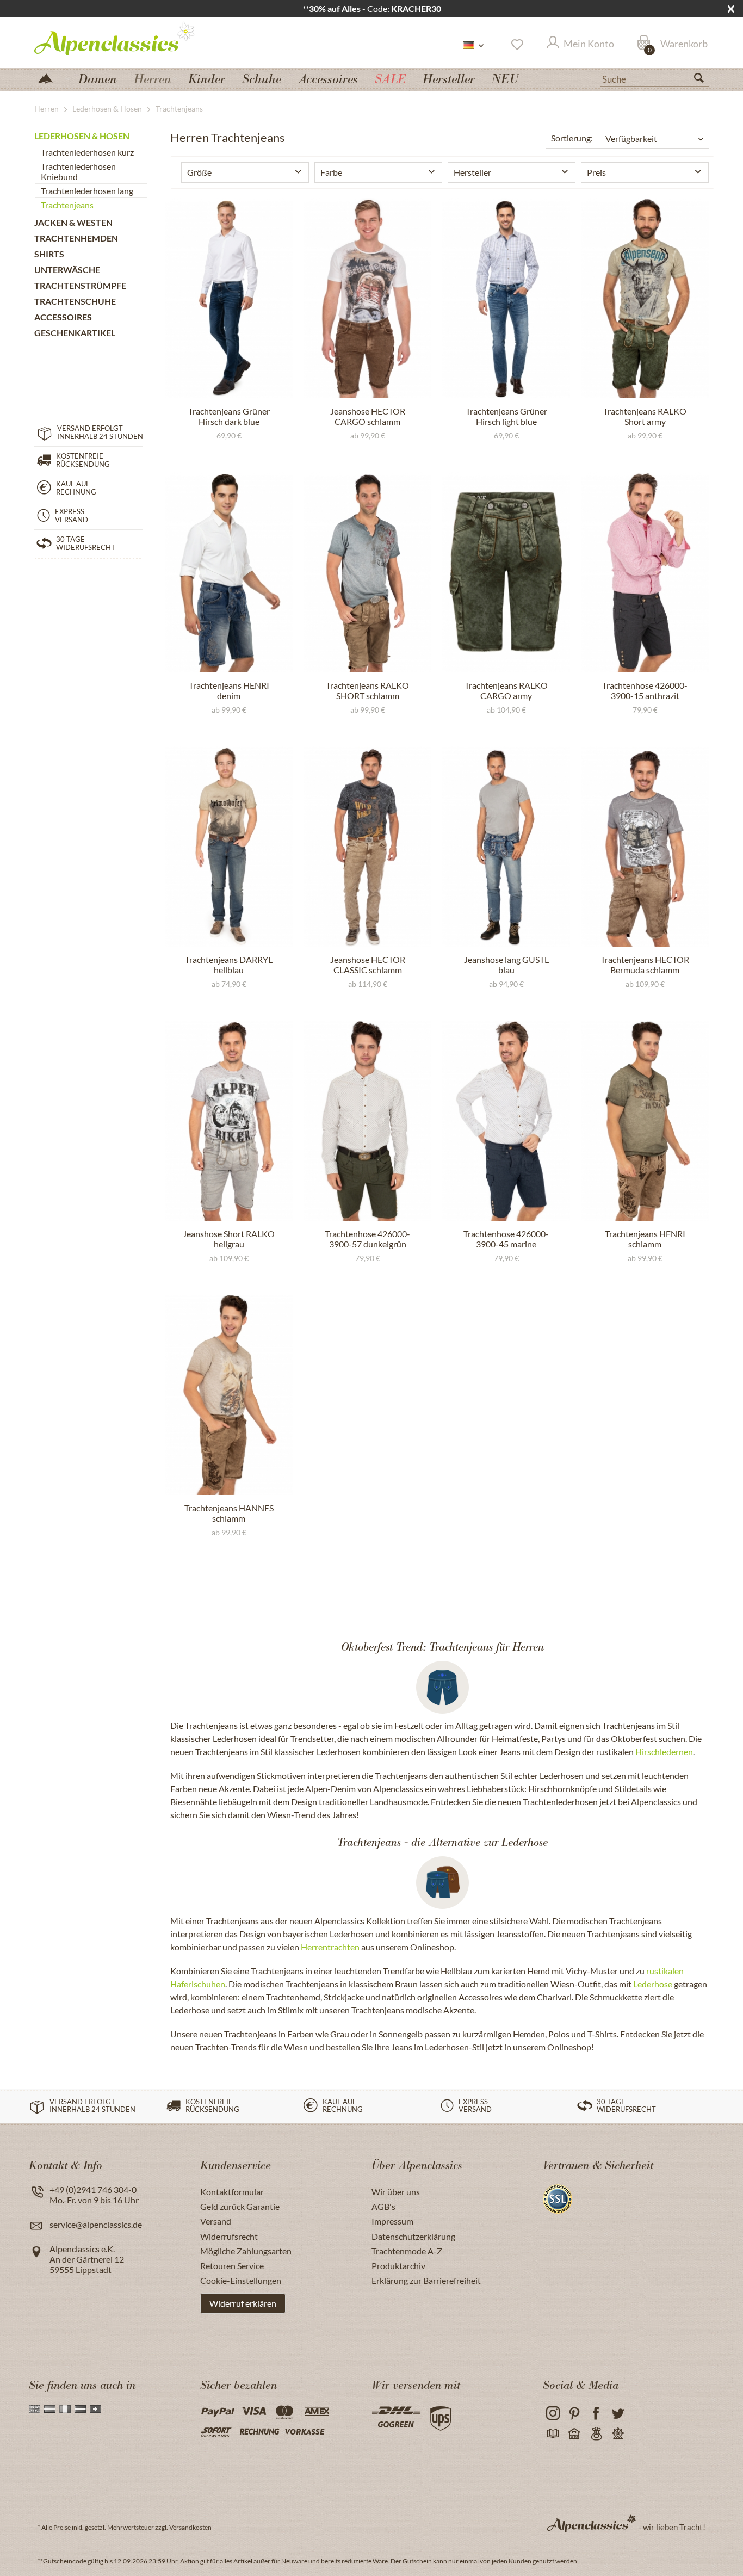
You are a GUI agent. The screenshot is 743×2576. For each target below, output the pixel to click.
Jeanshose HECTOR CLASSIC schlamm (368, 965)
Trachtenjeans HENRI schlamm (645, 1239)
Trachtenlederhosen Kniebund (78, 171)
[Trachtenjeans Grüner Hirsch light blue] (506, 298)
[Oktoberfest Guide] (574, 2434)
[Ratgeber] (552, 2434)
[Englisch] (35, 2409)
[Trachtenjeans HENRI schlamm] (645, 1121)
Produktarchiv (398, 2266)
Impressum (392, 2221)
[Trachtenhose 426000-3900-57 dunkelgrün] (367, 1121)
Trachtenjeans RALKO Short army (645, 416)
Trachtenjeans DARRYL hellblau (229, 965)
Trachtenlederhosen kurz (87, 152)
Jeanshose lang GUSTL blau (506, 965)
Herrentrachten (330, 1947)
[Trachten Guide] (596, 2434)
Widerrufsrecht (229, 2236)
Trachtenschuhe (75, 301)
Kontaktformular (232, 2192)
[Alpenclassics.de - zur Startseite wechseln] (134, 38)
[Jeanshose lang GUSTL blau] (506, 847)
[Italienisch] (65, 2409)
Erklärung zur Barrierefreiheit (426, 2280)
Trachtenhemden (76, 238)
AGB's (383, 2206)
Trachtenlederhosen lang (87, 191)
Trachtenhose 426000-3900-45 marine (506, 1239)
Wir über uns (396, 2192)
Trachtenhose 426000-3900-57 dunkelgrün (367, 1239)
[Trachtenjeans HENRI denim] (229, 572)
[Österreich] (80, 2409)
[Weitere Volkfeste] (618, 2434)
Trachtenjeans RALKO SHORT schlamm (367, 690)
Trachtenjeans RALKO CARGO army (506, 690)
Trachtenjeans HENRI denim (229, 690)
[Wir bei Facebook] (596, 2414)
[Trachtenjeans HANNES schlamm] (229, 1395)
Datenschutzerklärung (413, 2236)
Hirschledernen (664, 1752)
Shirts (49, 254)
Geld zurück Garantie (240, 2206)
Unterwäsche (67, 270)
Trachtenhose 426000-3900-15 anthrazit (645, 690)
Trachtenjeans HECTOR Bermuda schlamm (645, 965)
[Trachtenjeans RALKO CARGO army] (506, 572)
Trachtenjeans (67, 205)
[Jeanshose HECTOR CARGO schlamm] (367, 298)
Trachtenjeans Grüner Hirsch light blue (506, 416)
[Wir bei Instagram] (552, 2414)
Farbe (331, 172)
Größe (199, 172)
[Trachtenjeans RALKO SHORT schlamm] (367, 572)
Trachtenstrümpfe (80, 285)
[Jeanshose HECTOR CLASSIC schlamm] (367, 847)
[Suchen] (703, 80)
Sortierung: (572, 138)
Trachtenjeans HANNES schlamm (229, 1513)
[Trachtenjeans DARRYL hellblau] (229, 847)
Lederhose (653, 1984)
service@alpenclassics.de (96, 2224)
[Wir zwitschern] (618, 2414)
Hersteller (472, 172)
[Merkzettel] (516, 45)
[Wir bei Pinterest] (574, 2414)
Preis (596, 172)
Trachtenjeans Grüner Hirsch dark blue (229, 416)
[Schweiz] (95, 2409)
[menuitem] (654, 78)
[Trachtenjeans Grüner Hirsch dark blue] (229, 298)
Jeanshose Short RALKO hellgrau (229, 1239)
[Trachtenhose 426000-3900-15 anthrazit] (645, 572)
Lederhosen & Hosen (82, 136)
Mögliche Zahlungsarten (246, 2251)
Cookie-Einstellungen (241, 2280)
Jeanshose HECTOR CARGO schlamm (368, 416)
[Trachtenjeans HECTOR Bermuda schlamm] (645, 847)
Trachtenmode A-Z (407, 2251)
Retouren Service (232, 2266)
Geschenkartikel (75, 333)
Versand (216, 2221)
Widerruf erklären (243, 2303)
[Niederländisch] (50, 2409)
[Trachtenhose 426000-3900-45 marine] (506, 1121)
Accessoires (63, 317)
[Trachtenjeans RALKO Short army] (645, 298)
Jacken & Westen (73, 222)
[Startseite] (50, 78)
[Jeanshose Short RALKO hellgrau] (229, 1121)
